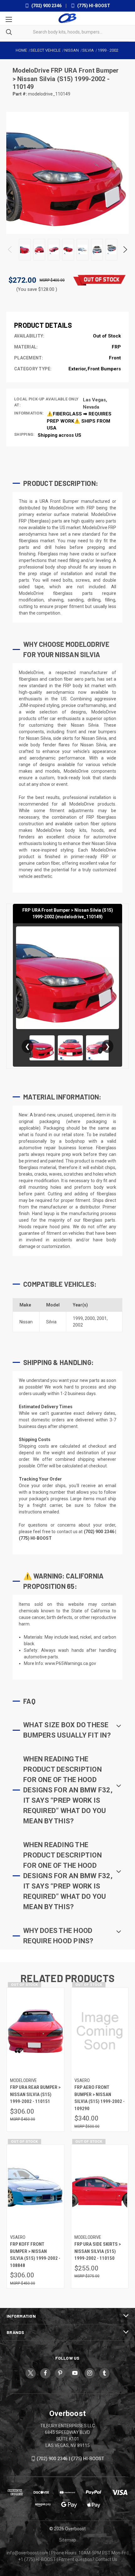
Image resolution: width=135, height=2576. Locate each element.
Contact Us (106, 2559)
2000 (90, 1318)
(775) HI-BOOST (93, 6)
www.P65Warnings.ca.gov (70, 1663)
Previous (10, 250)
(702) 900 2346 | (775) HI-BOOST (70, 2459)
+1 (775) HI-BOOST (37, 2559)
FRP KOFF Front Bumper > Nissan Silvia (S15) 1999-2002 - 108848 (35, 2255)
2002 (78, 1325)
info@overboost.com (27, 2553)
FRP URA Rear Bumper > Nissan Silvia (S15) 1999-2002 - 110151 (35, 2094)
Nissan (26, 1322)
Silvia (51, 1322)
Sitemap (67, 2540)
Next (125, 250)
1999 (78, 1318)
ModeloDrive (32, 70)
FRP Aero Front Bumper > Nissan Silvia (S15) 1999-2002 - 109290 (100, 2098)
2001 (102, 1318)
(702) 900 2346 (46, 6)
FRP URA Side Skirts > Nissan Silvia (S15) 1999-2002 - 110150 (98, 2251)
